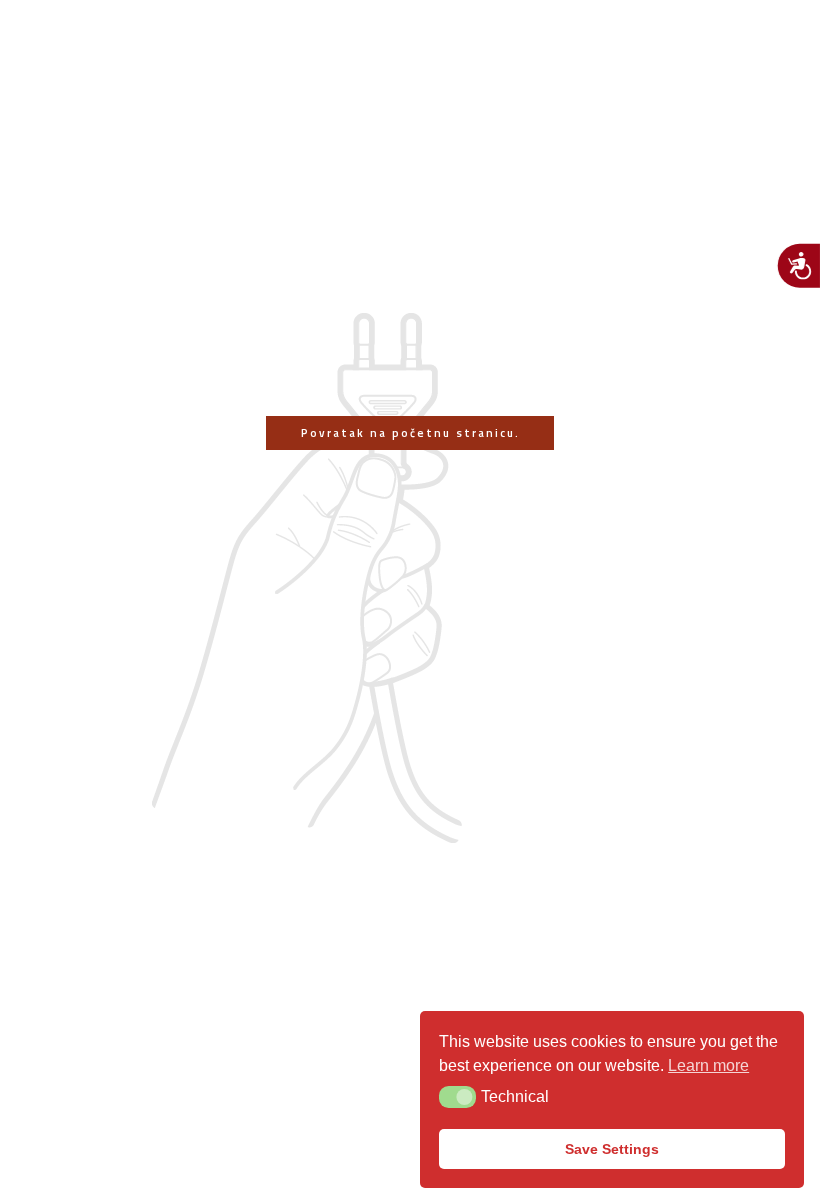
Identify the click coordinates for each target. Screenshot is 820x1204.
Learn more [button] (708, 1065)
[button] (457, 1097)
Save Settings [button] (612, 1149)
